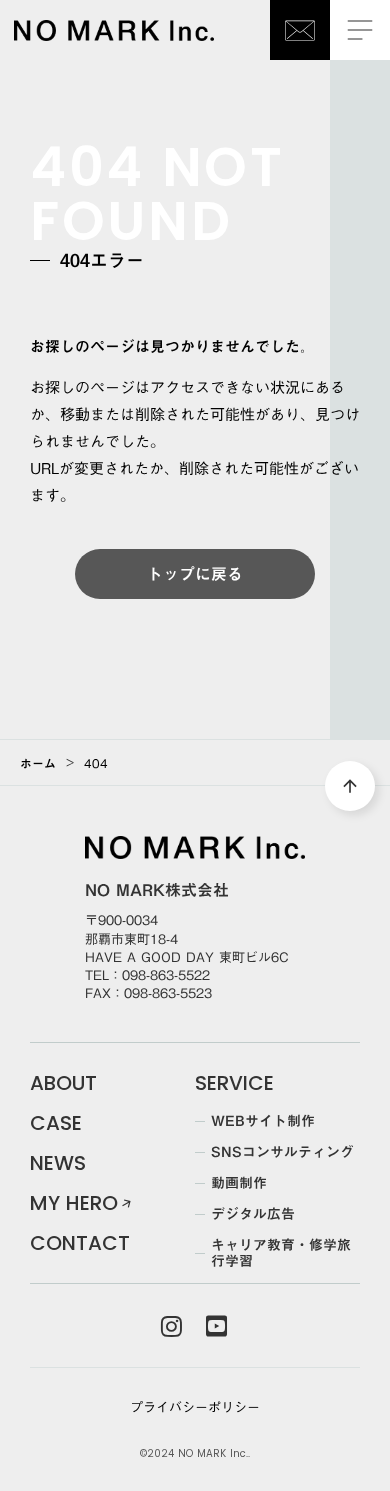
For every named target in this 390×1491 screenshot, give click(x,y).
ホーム (38, 763)
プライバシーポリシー (195, 1407)
